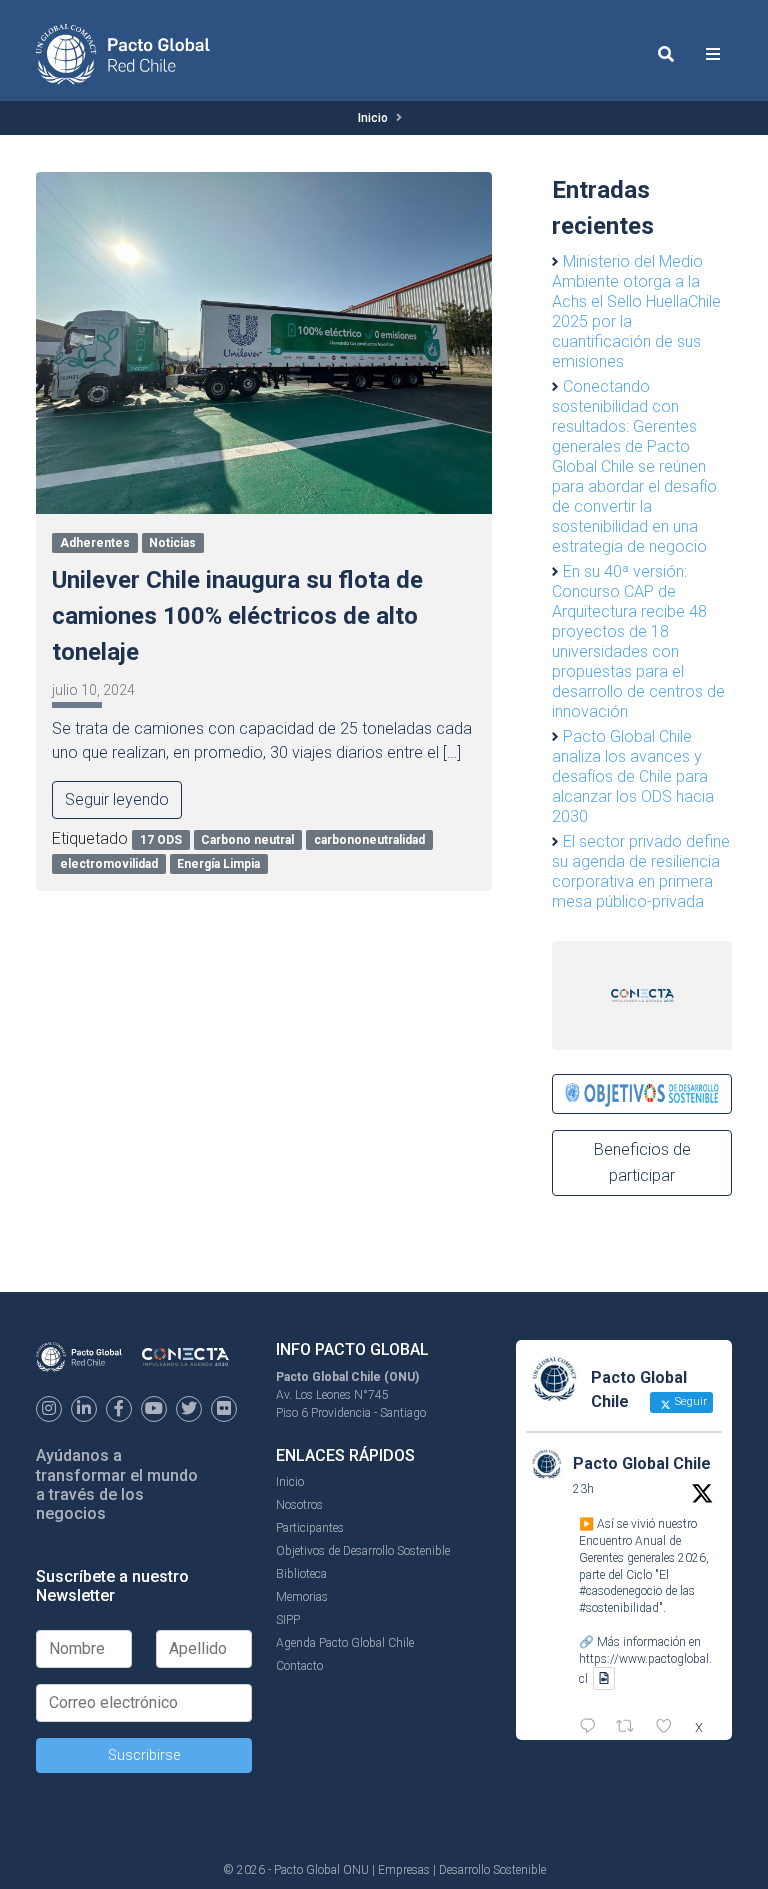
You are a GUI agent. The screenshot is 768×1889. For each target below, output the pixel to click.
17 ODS (161, 840)
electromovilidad (109, 864)
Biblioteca (301, 1574)
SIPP (288, 1620)
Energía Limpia (218, 864)
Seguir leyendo (117, 799)
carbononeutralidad (369, 840)
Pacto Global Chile (642, 1463)
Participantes (310, 1528)
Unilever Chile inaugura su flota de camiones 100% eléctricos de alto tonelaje (237, 616)
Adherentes (95, 543)
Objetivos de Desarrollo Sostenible (363, 1551)
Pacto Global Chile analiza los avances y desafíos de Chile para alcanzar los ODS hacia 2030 (633, 776)
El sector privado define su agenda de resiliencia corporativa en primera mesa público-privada (641, 871)
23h (583, 1489)
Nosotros (299, 1505)
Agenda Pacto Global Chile (345, 1643)
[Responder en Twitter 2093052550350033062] (592, 1728)
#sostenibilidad (619, 1608)
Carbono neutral (247, 840)
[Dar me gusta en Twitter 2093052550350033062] (670, 1728)
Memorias (302, 1597)
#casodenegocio (620, 1591)
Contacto (299, 1666)
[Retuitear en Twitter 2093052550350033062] (631, 1728)
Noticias (172, 543)
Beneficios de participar (642, 1162)
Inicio (373, 118)
